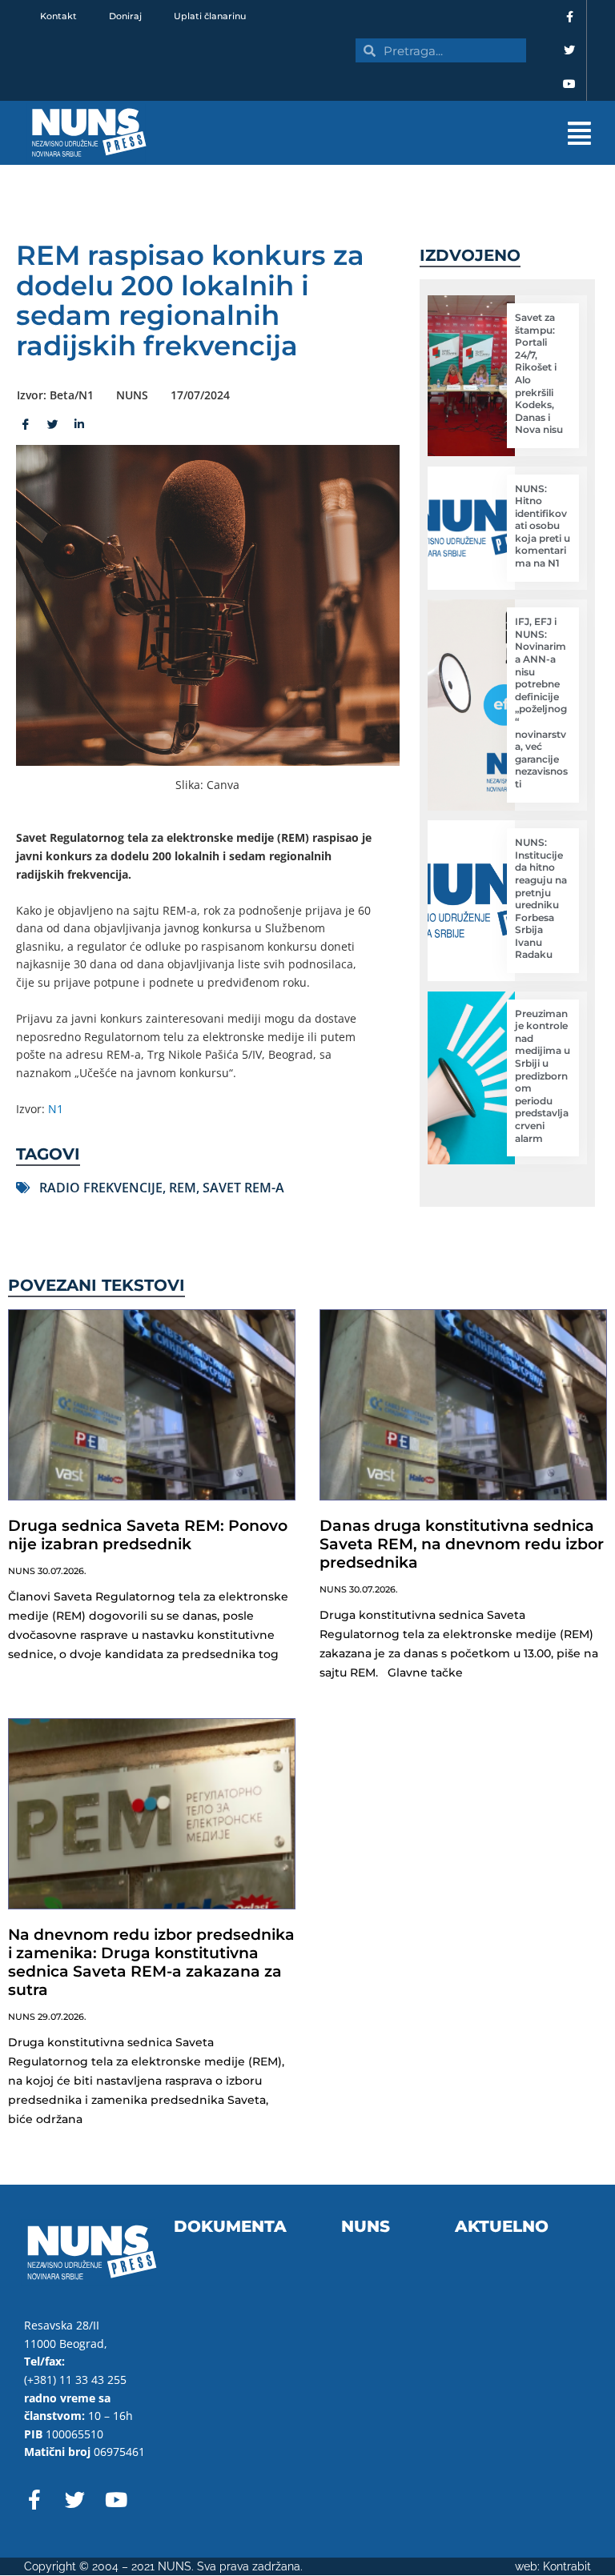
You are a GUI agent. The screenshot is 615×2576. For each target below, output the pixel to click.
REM (183, 1188)
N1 (56, 1109)
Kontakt (58, 16)
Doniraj (125, 16)
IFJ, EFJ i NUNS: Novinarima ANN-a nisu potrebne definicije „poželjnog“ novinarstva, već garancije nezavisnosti (541, 703)
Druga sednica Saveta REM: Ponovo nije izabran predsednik (148, 1535)
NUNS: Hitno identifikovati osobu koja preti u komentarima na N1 (543, 526)
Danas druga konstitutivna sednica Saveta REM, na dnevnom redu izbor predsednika (462, 1544)
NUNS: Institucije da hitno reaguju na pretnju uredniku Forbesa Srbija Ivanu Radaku (541, 898)
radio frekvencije (101, 1188)
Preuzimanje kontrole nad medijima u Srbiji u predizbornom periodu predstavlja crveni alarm (543, 1076)
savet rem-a (243, 1188)
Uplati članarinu (210, 16)
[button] (390, 133)
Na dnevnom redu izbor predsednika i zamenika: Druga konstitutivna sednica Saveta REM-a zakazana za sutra (151, 1962)
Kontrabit (567, 2566)
